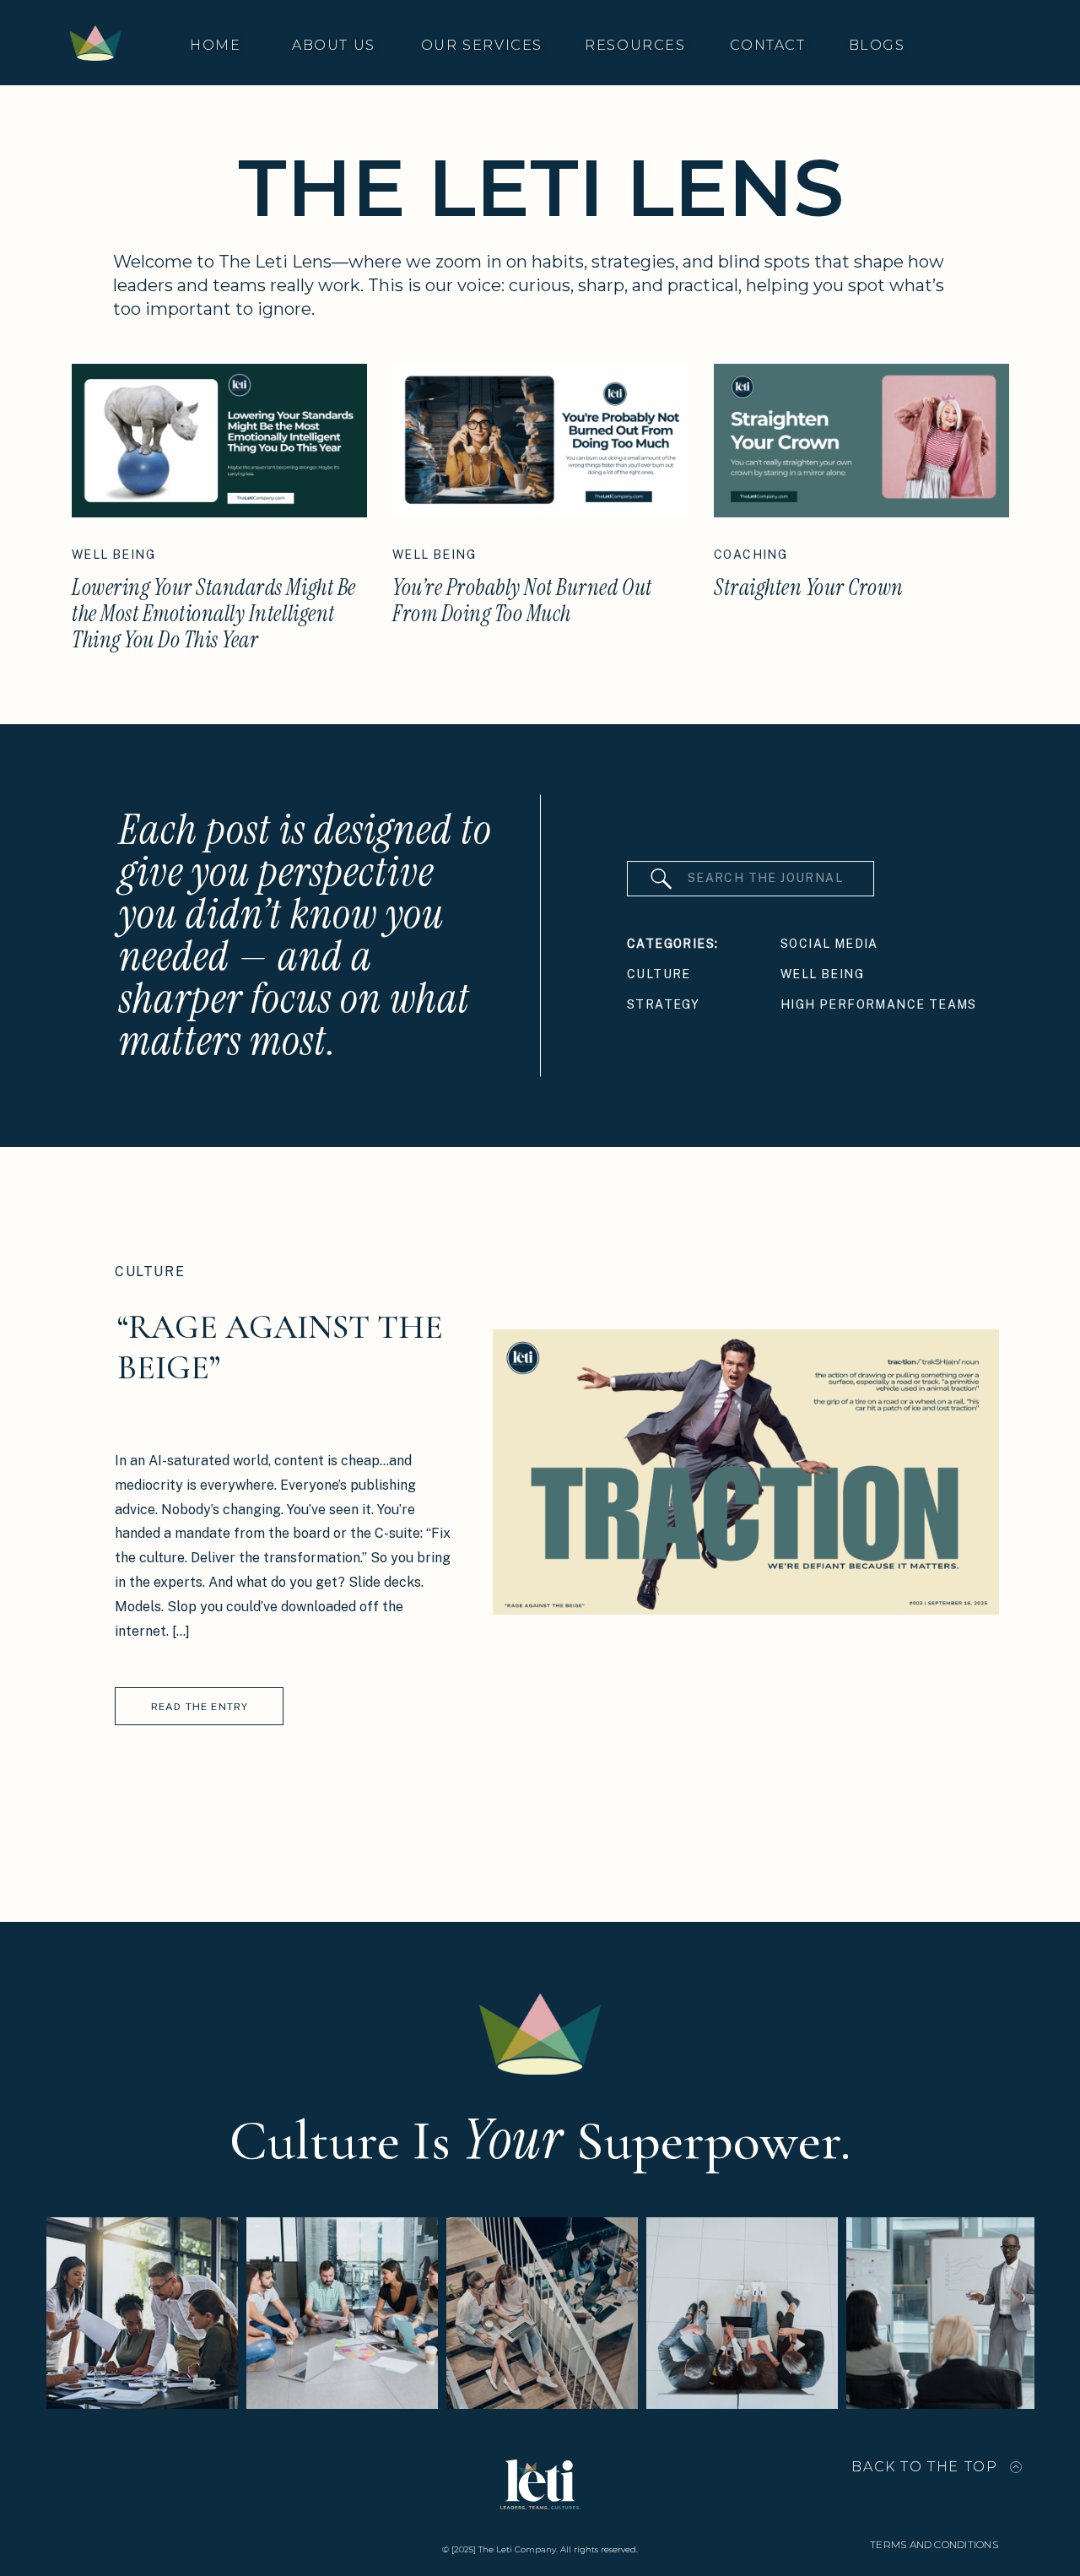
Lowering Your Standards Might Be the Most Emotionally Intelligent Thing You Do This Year (214, 614)
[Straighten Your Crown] (861, 441)
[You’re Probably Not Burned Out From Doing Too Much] (540, 441)
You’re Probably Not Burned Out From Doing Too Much (522, 601)
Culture (150, 1272)
